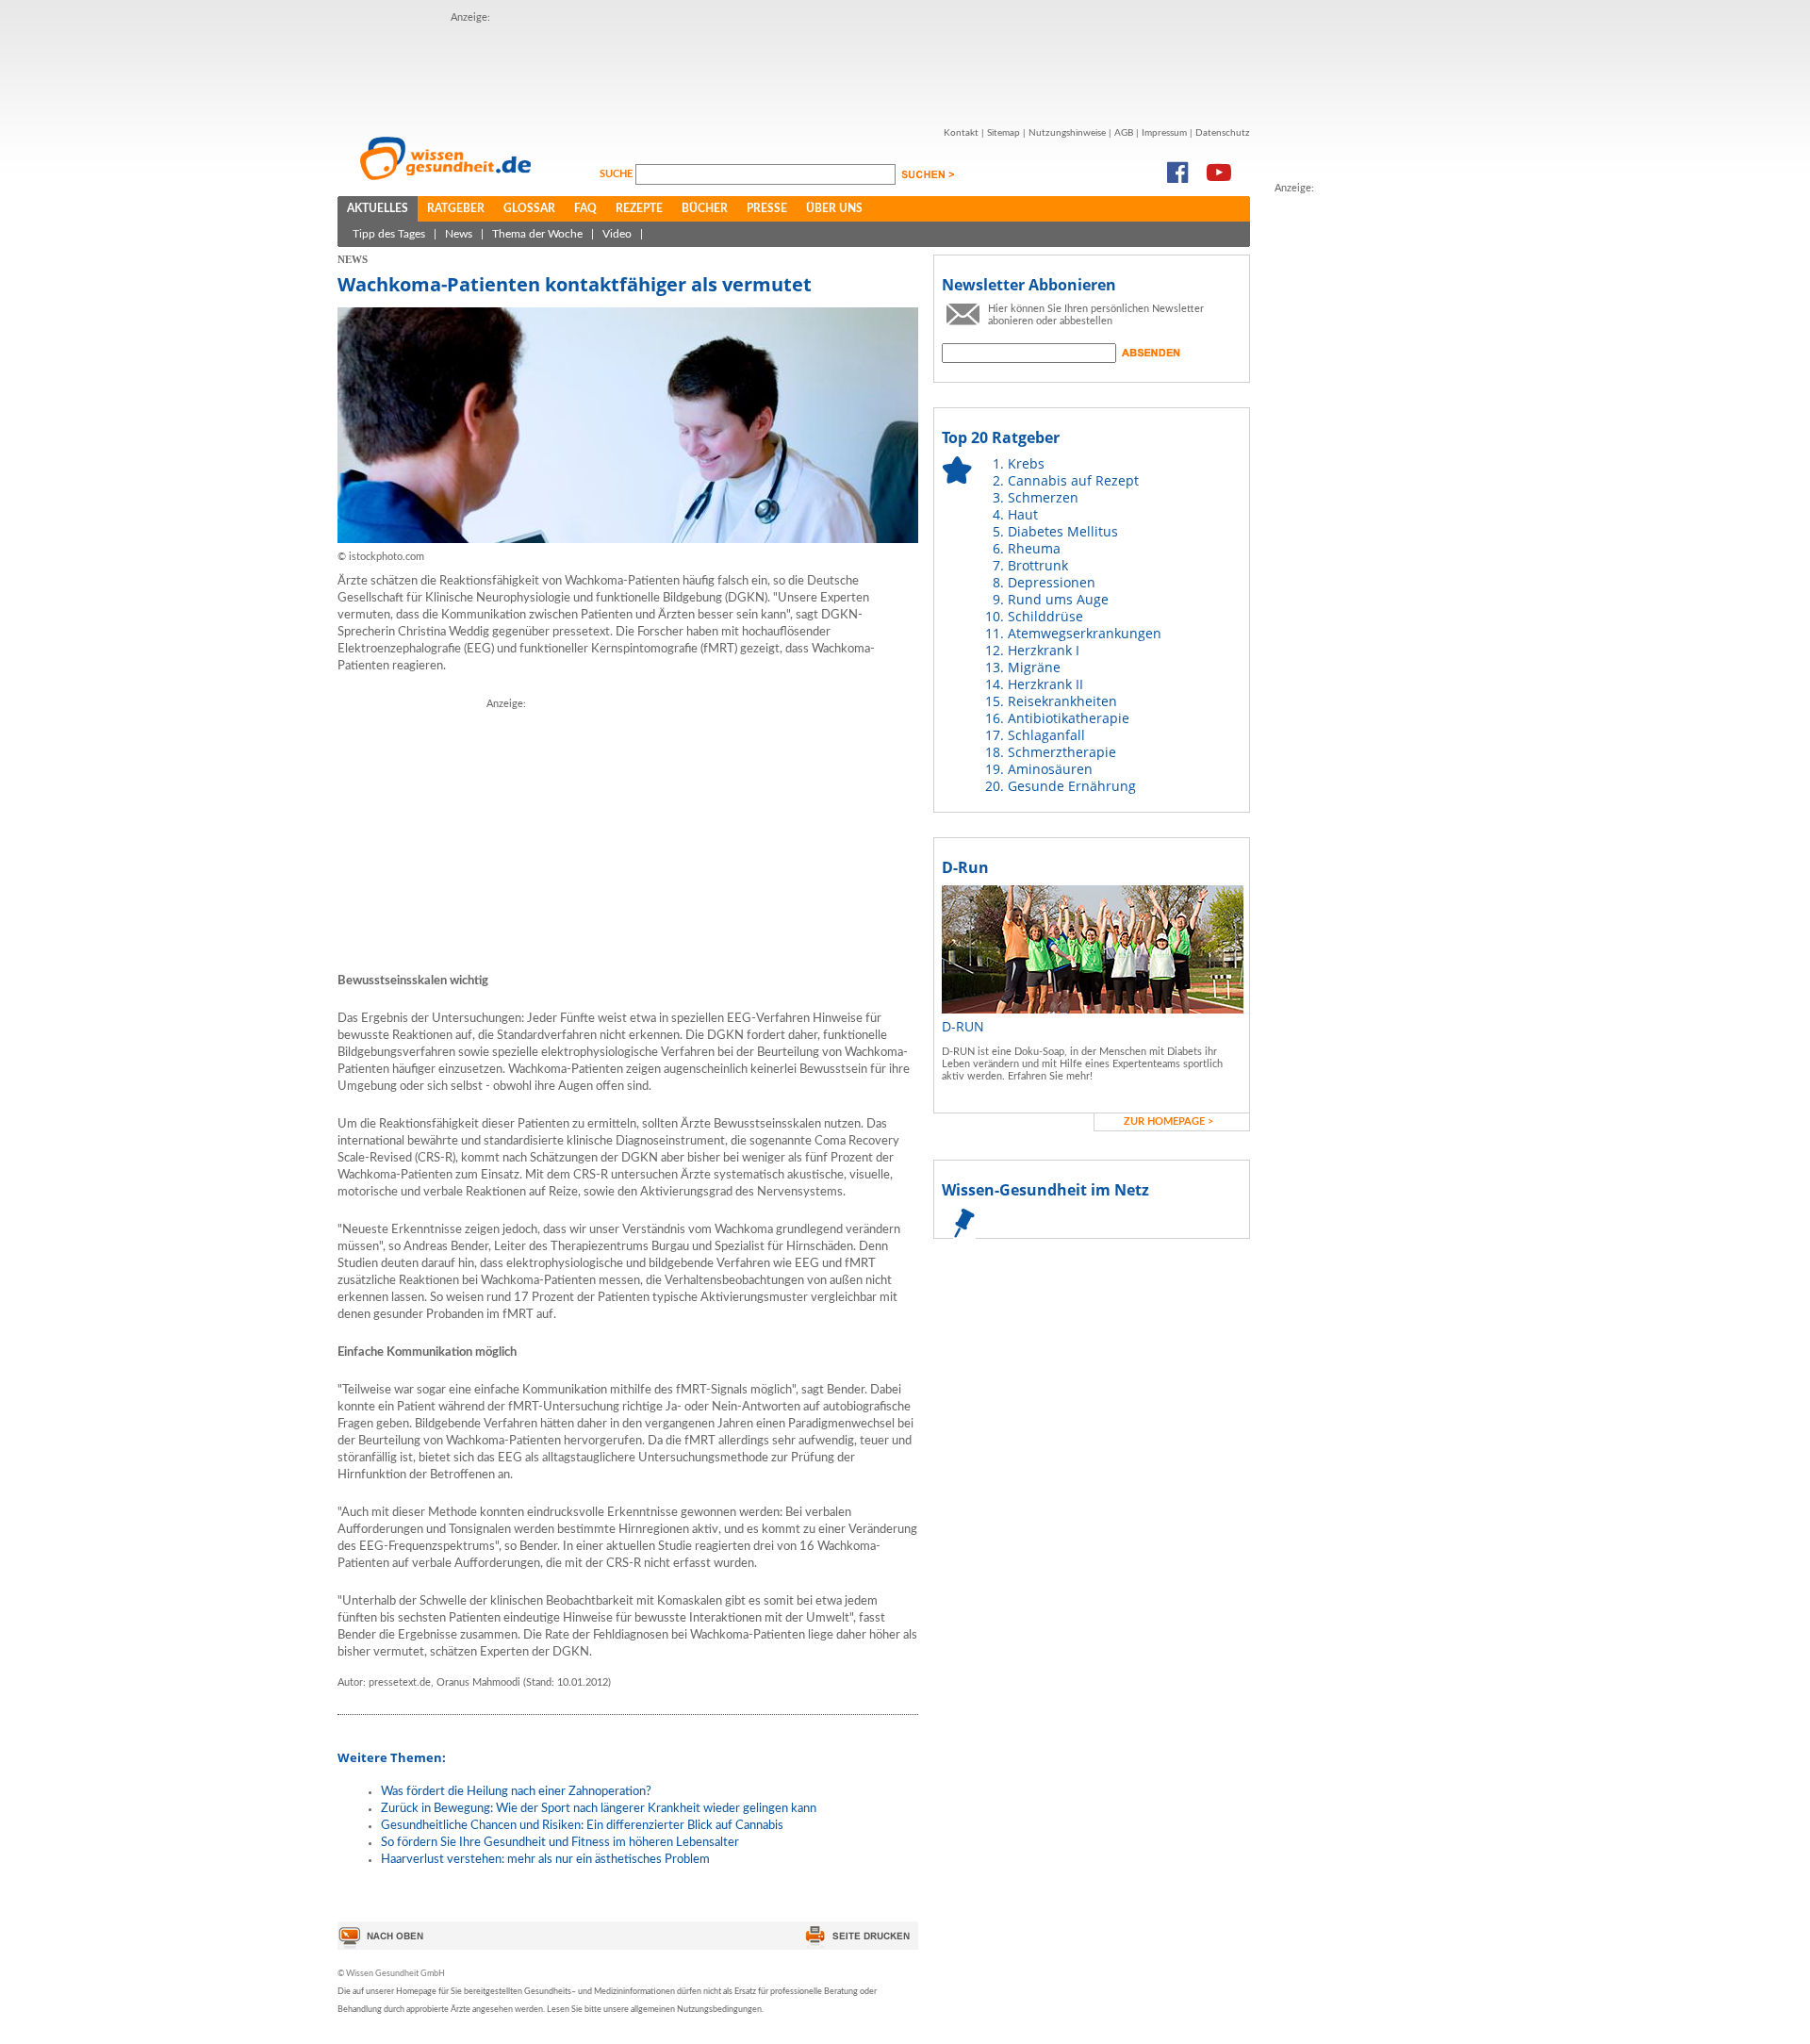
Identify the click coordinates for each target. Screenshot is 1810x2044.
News (459, 234)
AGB (1124, 133)
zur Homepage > (1168, 1121)
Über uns (834, 208)
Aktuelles (378, 208)
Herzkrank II (1045, 684)
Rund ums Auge (1058, 599)
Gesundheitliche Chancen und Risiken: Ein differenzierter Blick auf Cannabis (582, 1826)
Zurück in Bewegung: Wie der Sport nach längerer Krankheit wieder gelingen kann (599, 1809)
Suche (617, 174)
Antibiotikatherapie (1069, 718)
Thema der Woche (537, 234)
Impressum (1164, 133)
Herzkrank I (1044, 650)
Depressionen (1052, 582)
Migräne (1034, 667)
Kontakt (961, 133)
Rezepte (639, 208)
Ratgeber (456, 208)
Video (617, 234)
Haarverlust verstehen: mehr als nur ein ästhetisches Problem (545, 1860)
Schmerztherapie (1062, 752)
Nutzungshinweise (1067, 133)
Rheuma (1034, 548)
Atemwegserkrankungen (1085, 633)
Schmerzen (1043, 497)
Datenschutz (1223, 133)
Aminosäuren (1050, 769)
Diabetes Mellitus (1063, 531)
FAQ (585, 208)
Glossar (529, 208)
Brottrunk (1038, 565)
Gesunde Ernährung (1072, 786)
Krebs (1026, 463)
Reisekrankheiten (1062, 701)
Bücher (705, 208)
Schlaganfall (1046, 735)
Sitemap (1004, 133)
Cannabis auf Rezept (1073, 480)
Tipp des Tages (389, 234)
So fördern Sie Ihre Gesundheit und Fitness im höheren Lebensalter (560, 1843)
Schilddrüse (1045, 616)
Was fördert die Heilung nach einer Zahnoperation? (516, 1792)
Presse (767, 208)
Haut (1023, 514)
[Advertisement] (794, 69)
